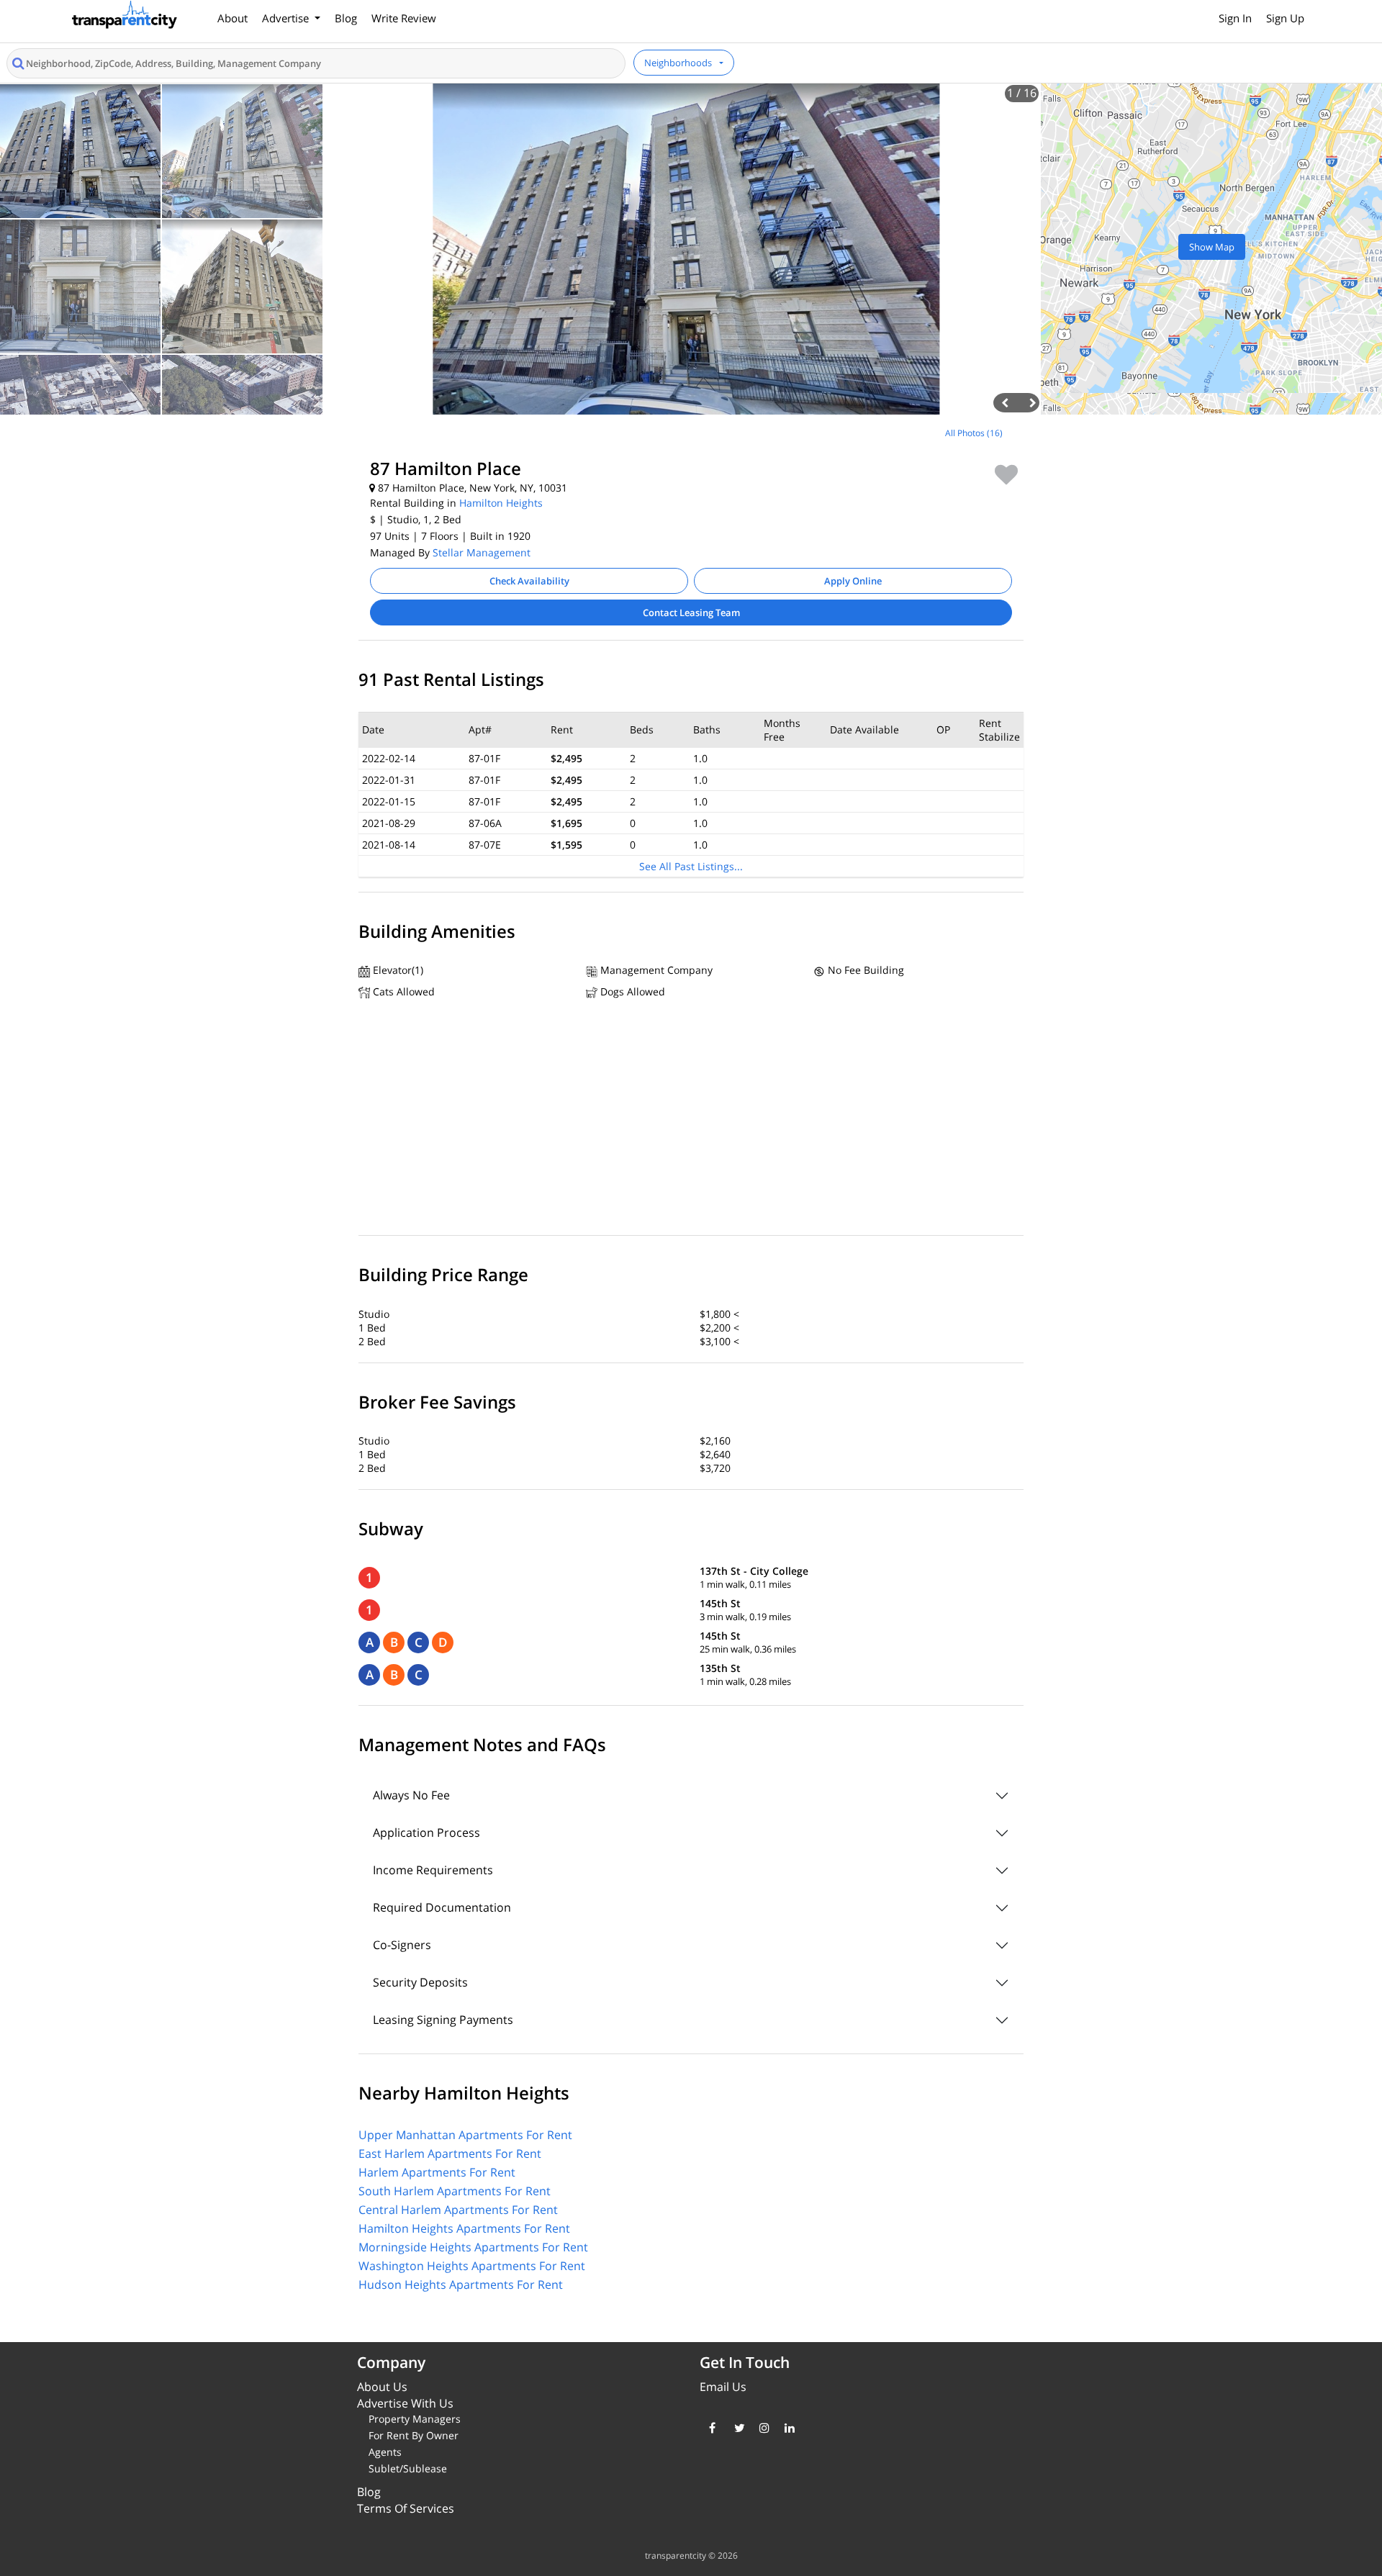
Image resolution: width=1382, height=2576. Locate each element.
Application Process (426, 1832)
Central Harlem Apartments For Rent (458, 2210)
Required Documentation (442, 1907)
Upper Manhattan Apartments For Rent (465, 2135)
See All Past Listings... (691, 866)
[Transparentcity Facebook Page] (711, 2428)
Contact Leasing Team (691, 613)
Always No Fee (411, 1795)
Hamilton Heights (501, 503)
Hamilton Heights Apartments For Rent (464, 2228)
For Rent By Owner (414, 2435)
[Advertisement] (173, 521)
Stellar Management (482, 552)
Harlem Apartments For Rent (437, 2172)
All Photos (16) (974, 433)
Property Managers (415, 2419)
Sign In (1235, 18)
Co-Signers (402, 1945)
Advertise (287, 18)
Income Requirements (433, 1870)
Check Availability (529, 581)
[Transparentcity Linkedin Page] (786, 2428)
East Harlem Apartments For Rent (450, 2154)
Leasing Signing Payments (443, 2020)
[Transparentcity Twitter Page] (736, 2428)
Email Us (723, 2387)
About (232, 18)
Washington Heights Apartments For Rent (472, 2266)
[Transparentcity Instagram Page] (761, 2428)
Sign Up (1285, 18)
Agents (385, 2452)
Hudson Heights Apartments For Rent (461, 2284)
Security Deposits (420, 1982)
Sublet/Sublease (408, 2468)
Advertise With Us (405, 2403)
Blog (346, 18)
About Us (382, 2387)
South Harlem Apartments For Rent (455, 2191)
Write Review (404, 18)
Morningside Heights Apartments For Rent (473, 2247)
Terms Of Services (406, 2508)
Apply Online (853, 581)
